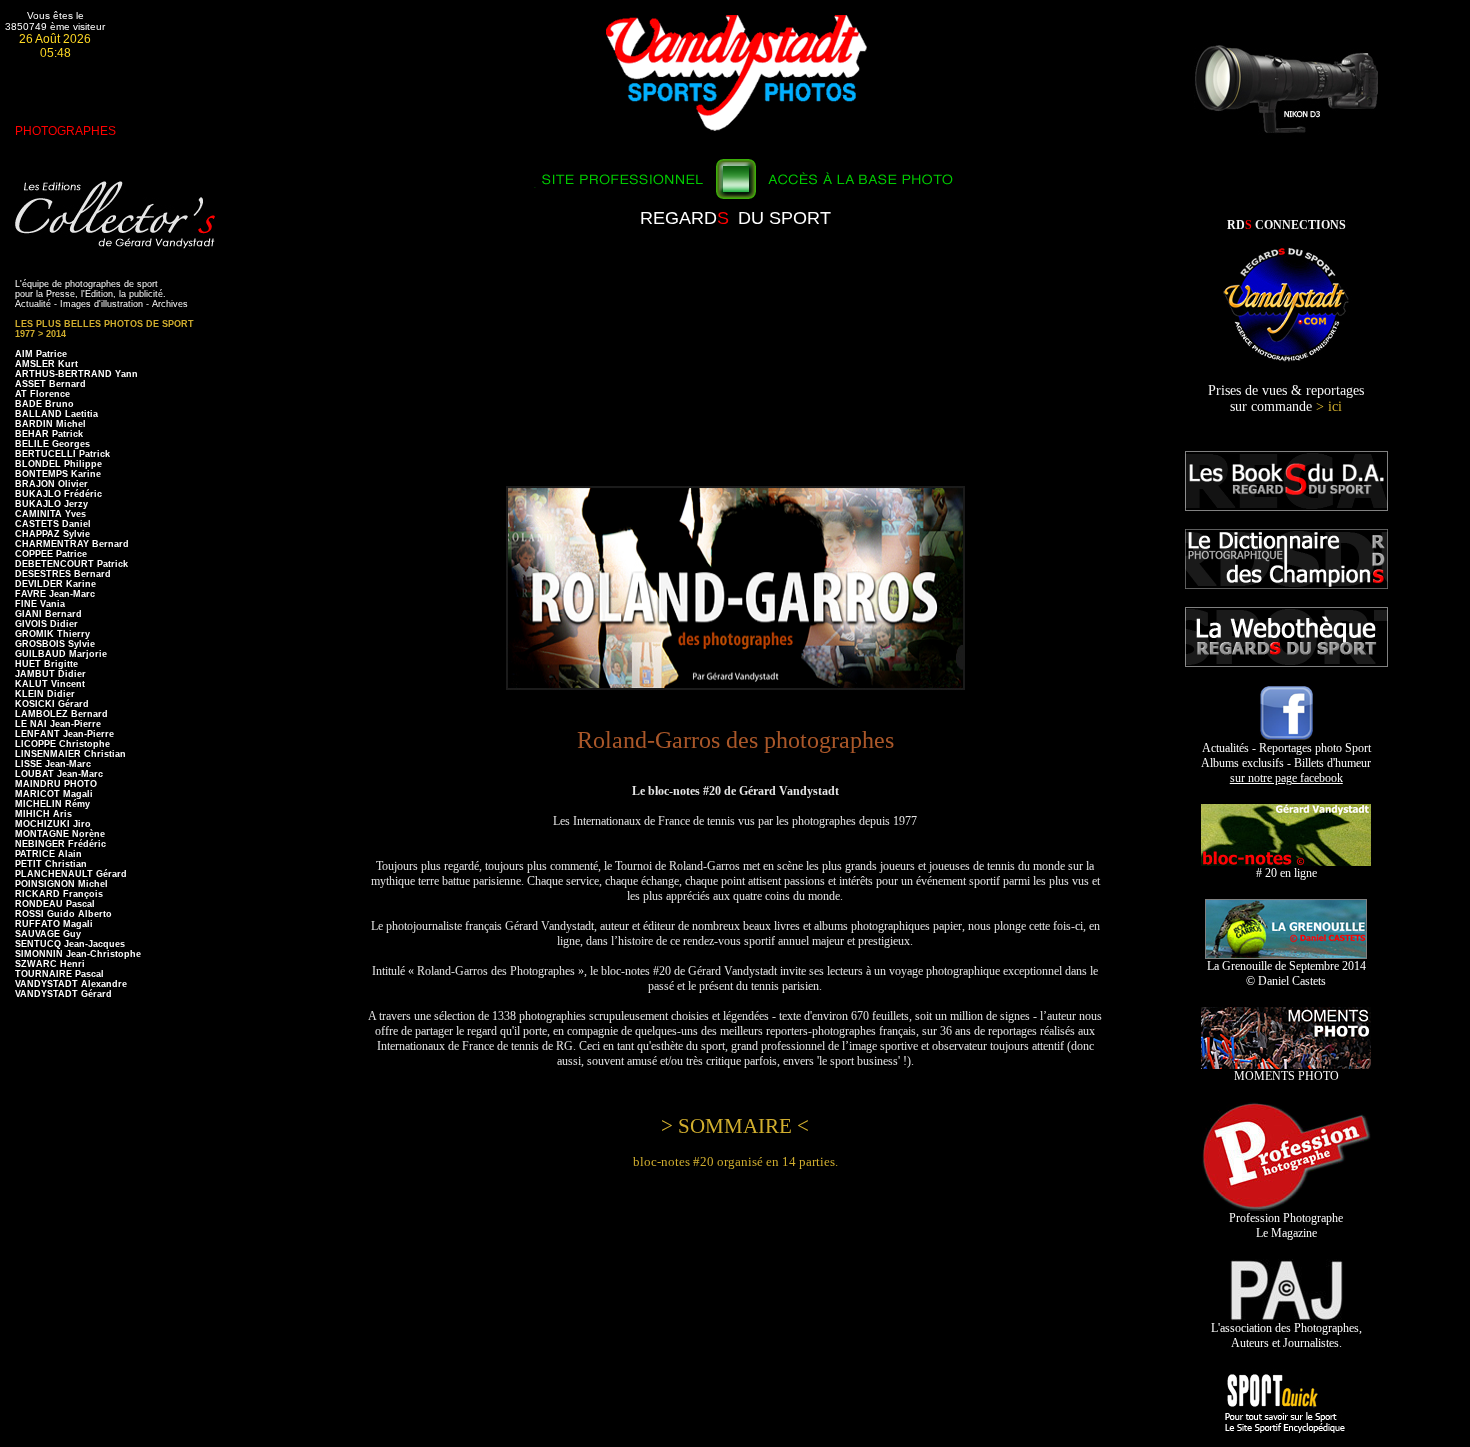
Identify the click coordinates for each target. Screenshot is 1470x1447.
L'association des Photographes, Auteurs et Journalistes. (1286, 1335)
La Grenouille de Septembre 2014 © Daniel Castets (1286, 973)
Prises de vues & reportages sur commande (1286, 398)
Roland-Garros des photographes (735, 740)
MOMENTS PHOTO (1286, 1076)
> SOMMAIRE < (735, 1126)
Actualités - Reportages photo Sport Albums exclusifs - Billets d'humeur (1286, 763)
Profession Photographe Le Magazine (1286, 1225)
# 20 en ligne (1286, 873)
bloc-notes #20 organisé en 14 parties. (735, 1161)
